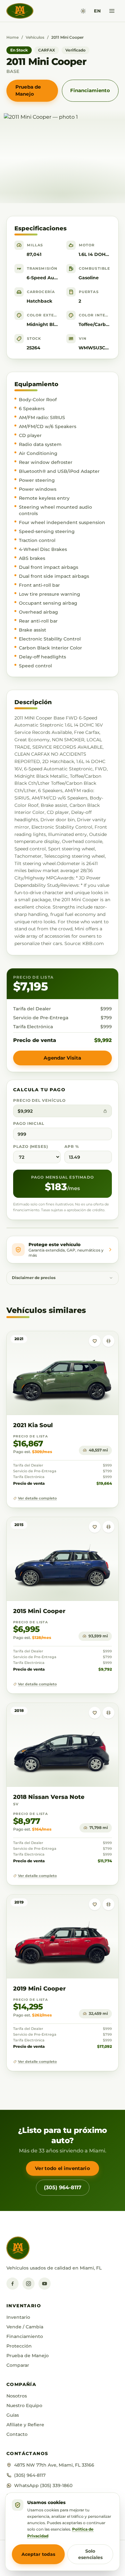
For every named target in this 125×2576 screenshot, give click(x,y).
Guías (13, 2415)
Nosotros (17, 2396)
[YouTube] (45, 2284)
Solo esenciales (90, 2554)
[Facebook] (13, 2284)
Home (13, 37)
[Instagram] (29, 2284)
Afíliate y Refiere (25, 2425)
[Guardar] (95, 1341)
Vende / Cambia (25, 2327)
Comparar (18, 2365)
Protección (19, 2346)
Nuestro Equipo (24, 2405)
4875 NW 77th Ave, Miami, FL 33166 (54, 2465)
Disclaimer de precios (34, 1278)
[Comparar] (108, 1341)
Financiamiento (90, 90)
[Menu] (112, 11)
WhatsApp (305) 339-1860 (43, 2485)
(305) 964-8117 (63, 2187)
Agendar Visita (62, 1058)
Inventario (18, 2317)
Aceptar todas (38, 2554)
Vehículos (35, 37)
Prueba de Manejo (28, 91)
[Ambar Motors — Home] (20, 11)
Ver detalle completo (37, 1498)
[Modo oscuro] (83, 11)
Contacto (17, 2434)
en (97, 11)
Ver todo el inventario (62, 2168)
